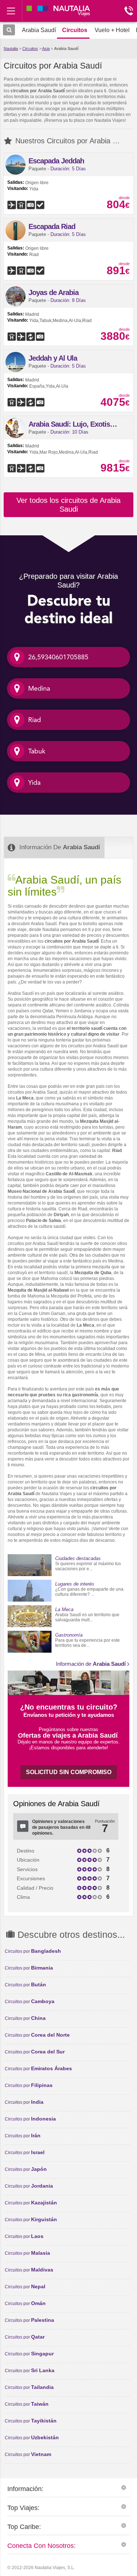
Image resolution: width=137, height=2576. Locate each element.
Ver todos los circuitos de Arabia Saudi (68, 505)
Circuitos (30, 49)
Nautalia (11, 49)
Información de (91, 1664)
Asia (46, 49)
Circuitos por (33, 1951)
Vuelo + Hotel (112, 30)
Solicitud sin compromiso (69, 1772)
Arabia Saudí (66, 49)
